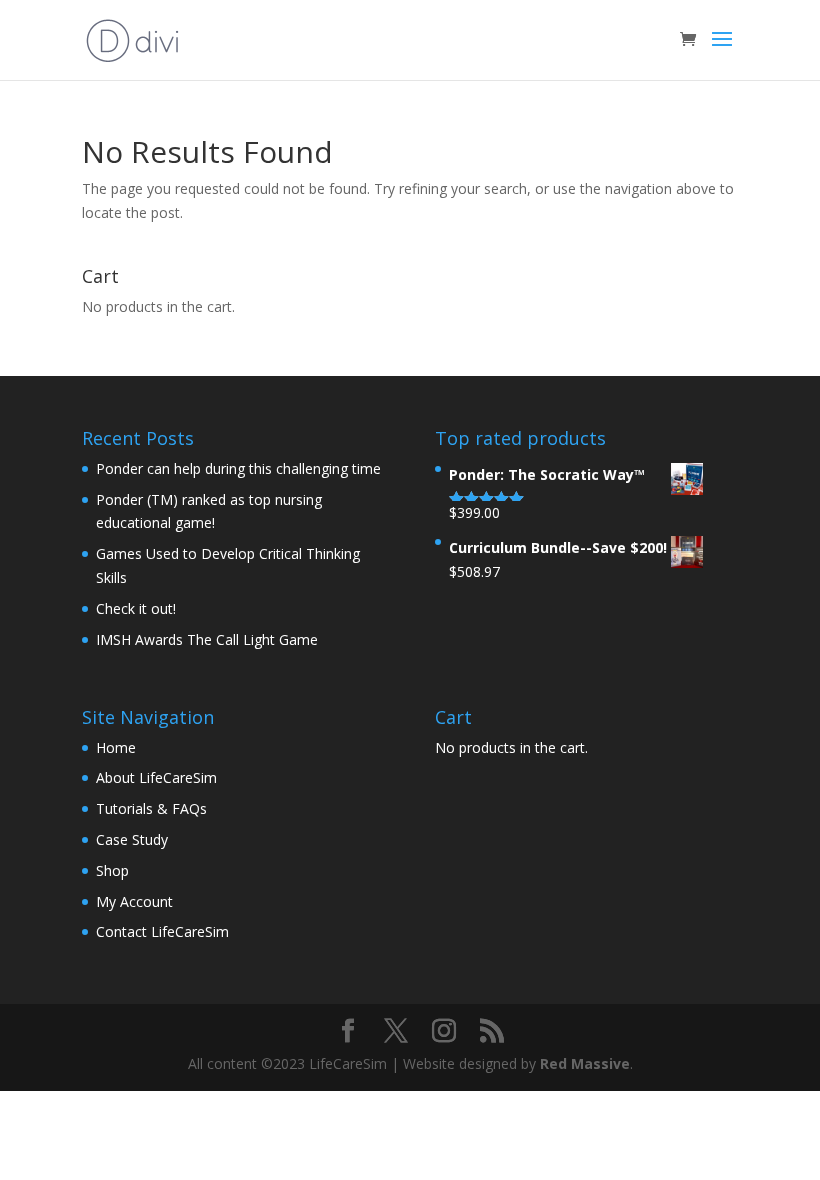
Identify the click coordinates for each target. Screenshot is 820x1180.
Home (116, 747)
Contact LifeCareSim (162, 931)
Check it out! (136, 608)
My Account (134, 901)
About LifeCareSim (156, 777)
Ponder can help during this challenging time (238, 468)
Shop (112, 870)
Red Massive (585, 1063)
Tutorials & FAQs (151, 808)
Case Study (132, 839)
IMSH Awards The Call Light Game (207, 639)
